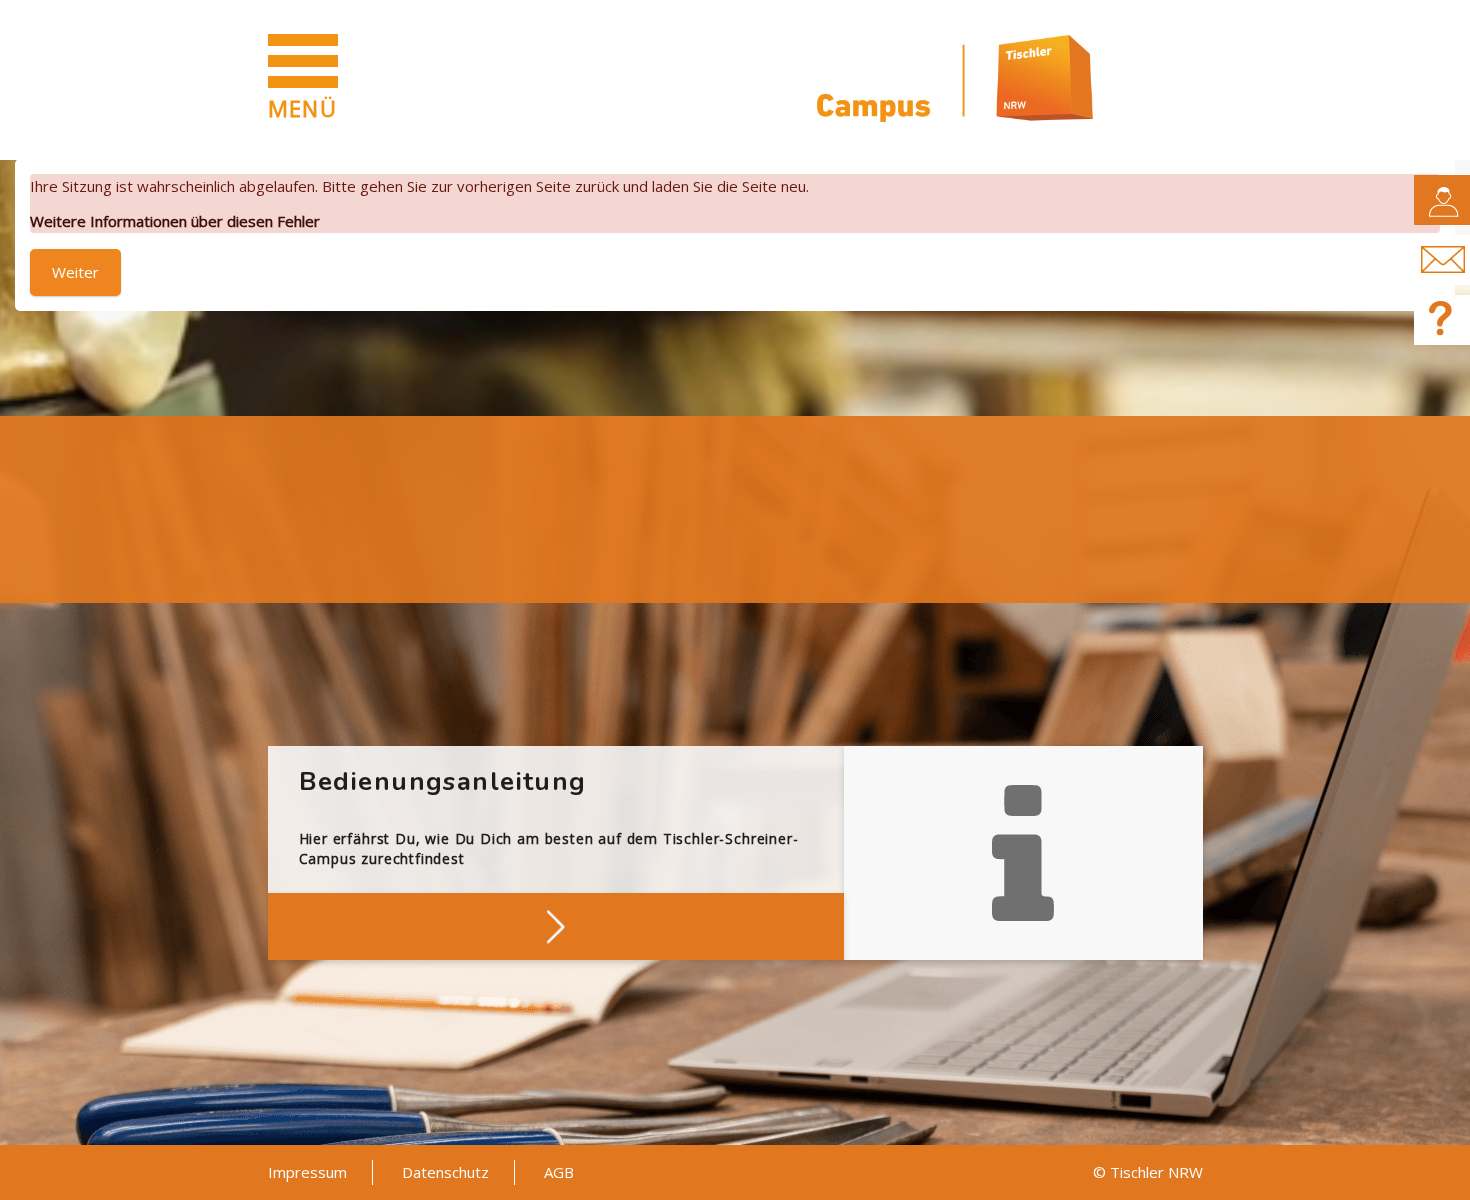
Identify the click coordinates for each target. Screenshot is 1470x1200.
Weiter (75, 272)
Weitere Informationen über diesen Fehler (175, 221)
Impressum (307, 1172)
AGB (559, 1172)
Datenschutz (445, 1172)
